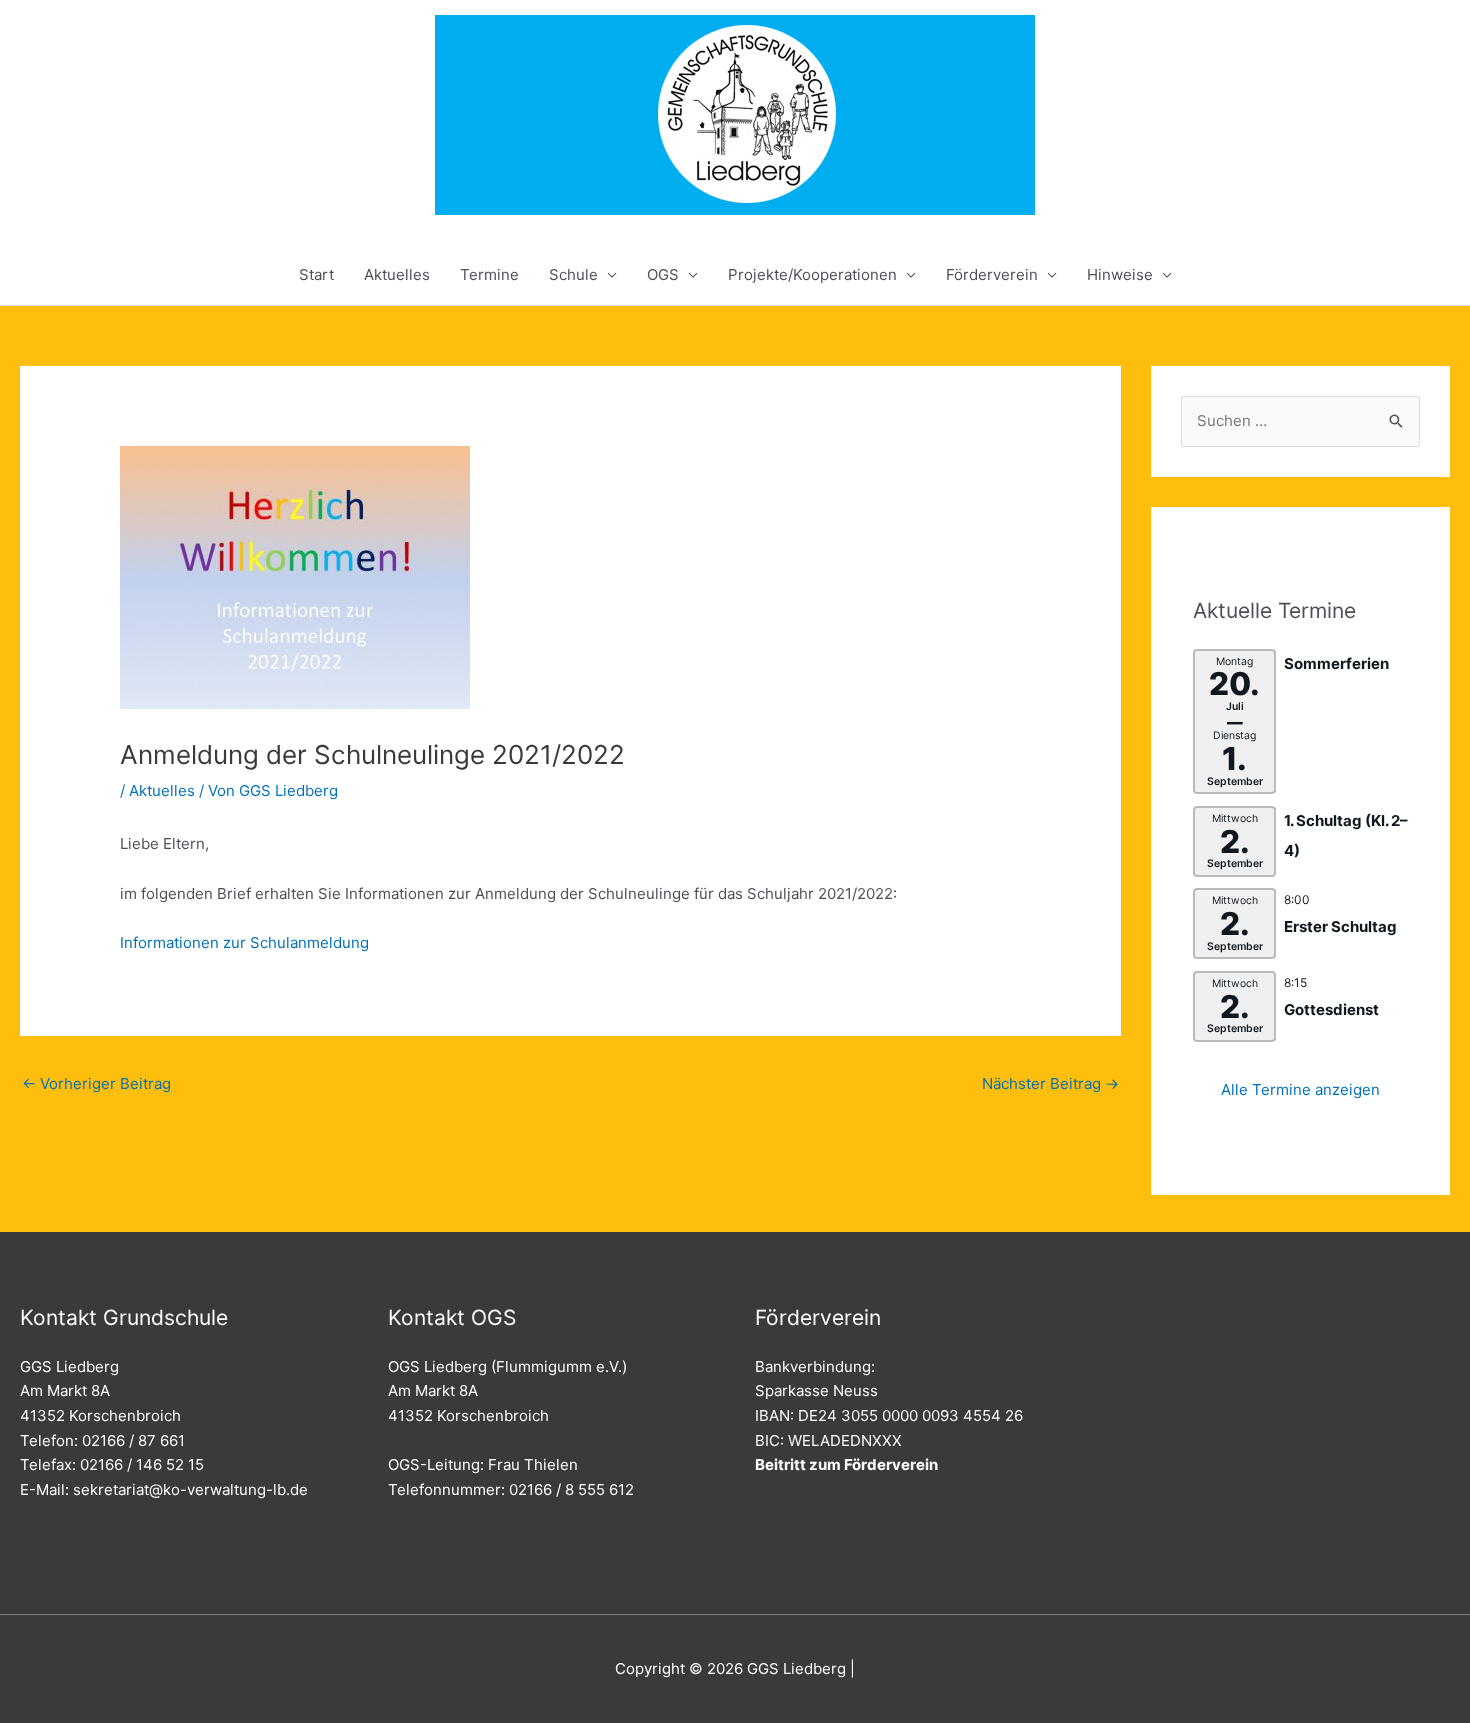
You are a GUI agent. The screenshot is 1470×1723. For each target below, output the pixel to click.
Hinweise (1120, 274)
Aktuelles (397, 274)
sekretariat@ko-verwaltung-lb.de (190, 1489)
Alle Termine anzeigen (1300, 1089)
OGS (663, 274)
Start (316, 274)
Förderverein (992, 274)
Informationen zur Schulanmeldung (244, 942)
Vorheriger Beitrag (96, 1083)
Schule (573, 274)
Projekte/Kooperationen (812, 274)
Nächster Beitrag (1050, 1083)
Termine (489, 274)
